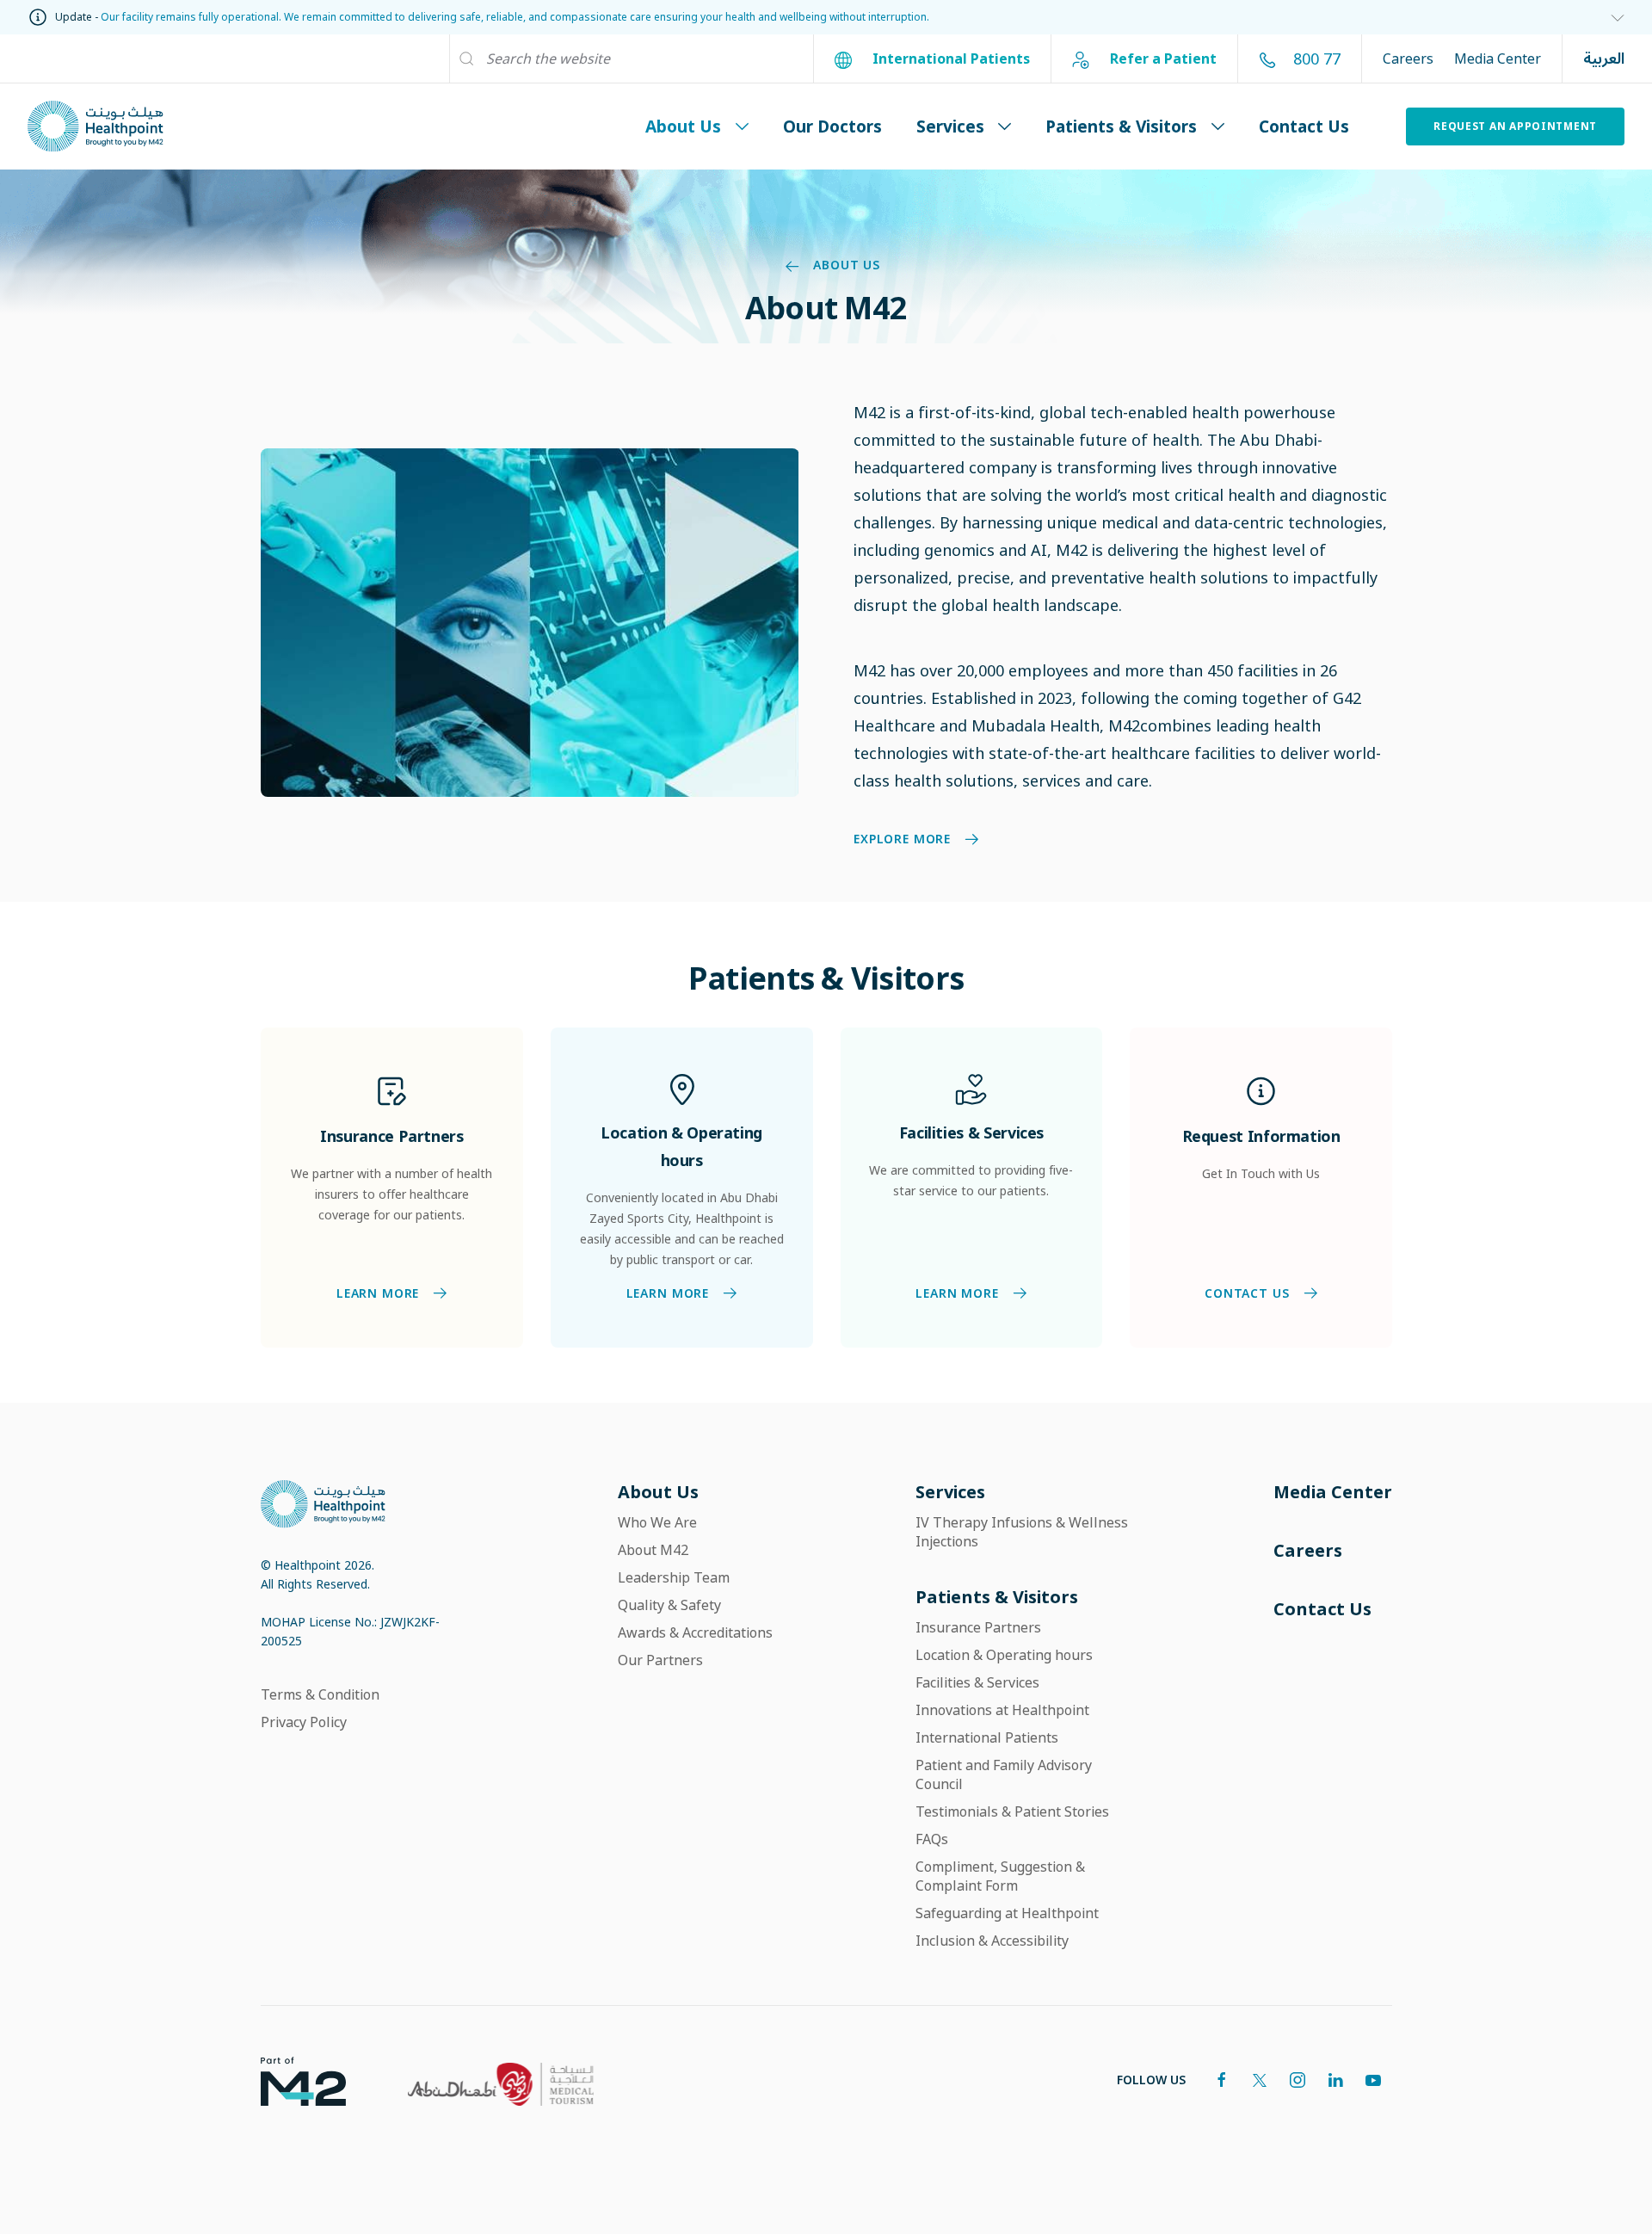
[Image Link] (530, 621)
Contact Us (1304, 126)
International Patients (949, 59)
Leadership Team (674, 1577)
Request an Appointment (1515, 126)
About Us (683, 126)
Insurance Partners (978, 1627)
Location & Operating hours (1004, 1655)
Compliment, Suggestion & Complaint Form (1000, 1876)
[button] (1611, 18)
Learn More (377, 1293)
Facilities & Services (977, 1682)
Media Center (1498, 59)
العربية (1604, 59)
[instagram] (1298, 2080)
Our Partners (660, 1660)
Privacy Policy (304, 1722)
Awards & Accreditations (695, 1632)
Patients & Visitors (1121, 126)
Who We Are (657, 1522)
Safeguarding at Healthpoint (1007, 1913)
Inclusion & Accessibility (992, 1941)
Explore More (902, 839)
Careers (1408, 59)
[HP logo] (323, 1503)
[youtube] (1373, 2080)
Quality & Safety (669, 1605)
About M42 (653, 1550)
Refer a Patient (1162, 59)
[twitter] (1260, 2080)
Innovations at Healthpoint (1002, 1710)
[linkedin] (1335, 2080)
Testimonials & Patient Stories (1012, 1811)
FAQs (932, 1839)
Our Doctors (832, 126)
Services (950, 126)
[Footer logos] (290, 2080)
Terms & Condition (320, 1694)
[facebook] (1222, 2080)
